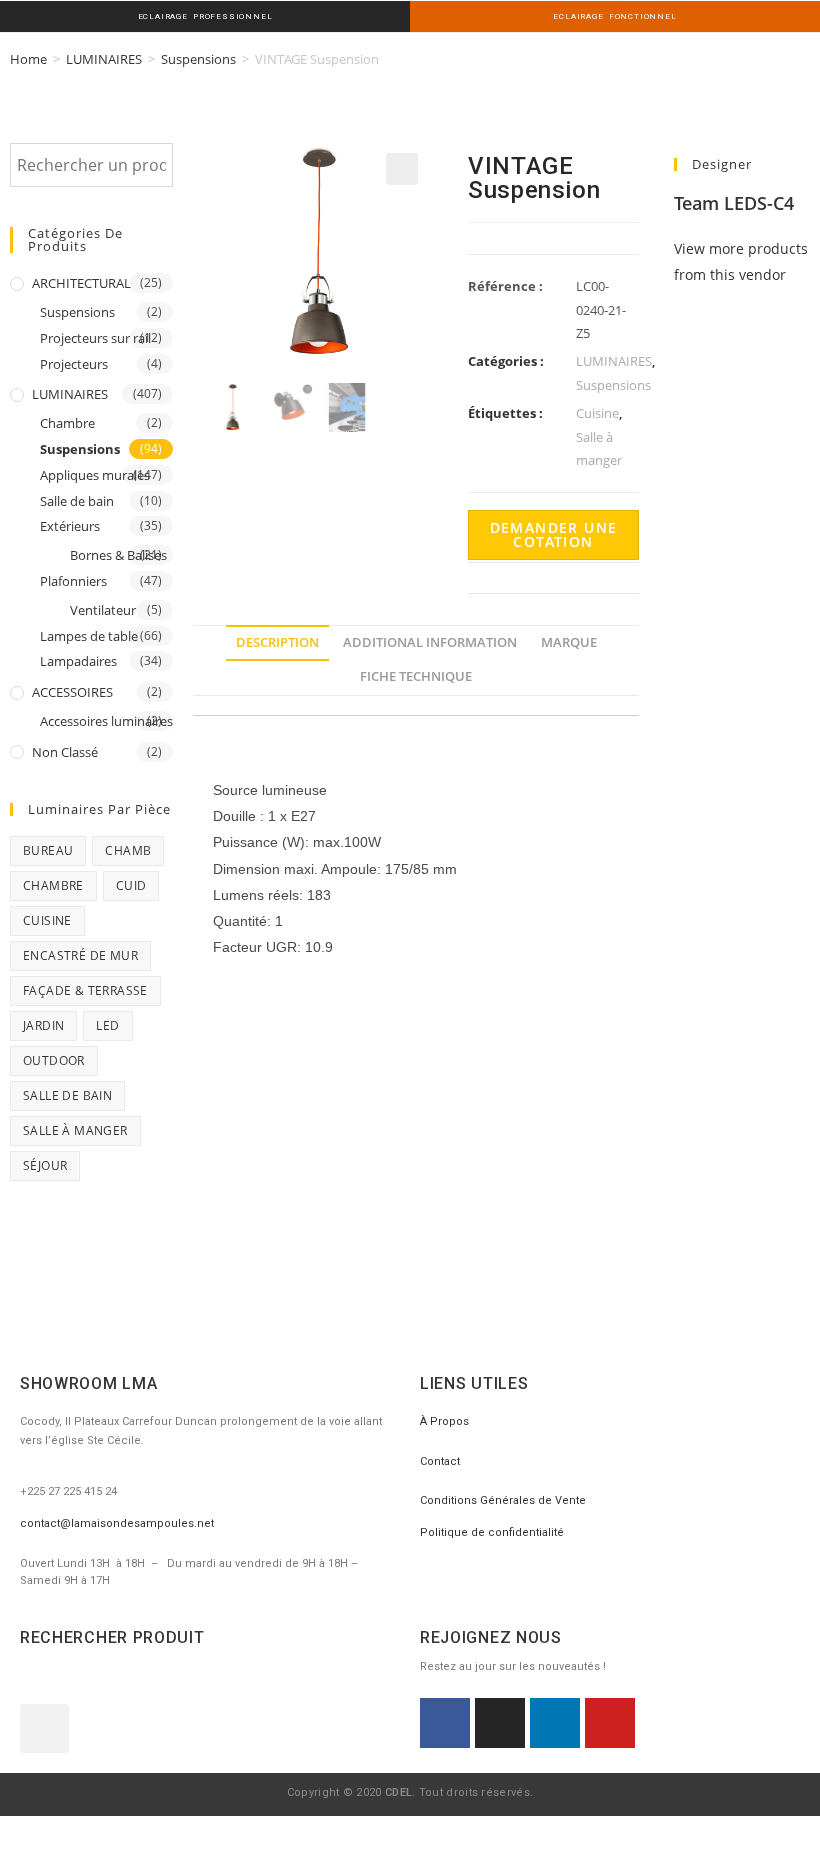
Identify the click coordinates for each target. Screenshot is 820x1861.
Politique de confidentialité (492, 1532)
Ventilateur (103, 610)
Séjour (45, 1165)
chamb (128, 850)
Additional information (430, 642)
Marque (569, 642)
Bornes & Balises (118, 555)
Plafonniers (73, 581)
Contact (440, 1461)
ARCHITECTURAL (81, 283)
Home (28, 59)
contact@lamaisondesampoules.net (117, 1523)
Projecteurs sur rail (95, 338)
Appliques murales (95, 475)
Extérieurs (70, 526)
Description (277, 642)
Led (107, 1025)
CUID (131, 885)
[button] (44, 1728)
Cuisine (47, 920)
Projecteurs (74, 364)
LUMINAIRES (104, 59)
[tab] (277, 643)
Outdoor (54, 1060)
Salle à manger (75, 1130)
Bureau (48, 850)
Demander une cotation (554, 534)
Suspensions (198, 59)
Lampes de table (89, 636)
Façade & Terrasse (85, 990)
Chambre (67, 423)
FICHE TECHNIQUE (416, 676)
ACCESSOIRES (72, 692)
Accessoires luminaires (106, 721)
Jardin (43, 1025)
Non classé (65, 752)
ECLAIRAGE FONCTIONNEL (614, 16)
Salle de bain (77, 501)
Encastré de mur (80, 955)
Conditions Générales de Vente (503, 1500)
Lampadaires (78, 661)
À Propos (444, 1421)
